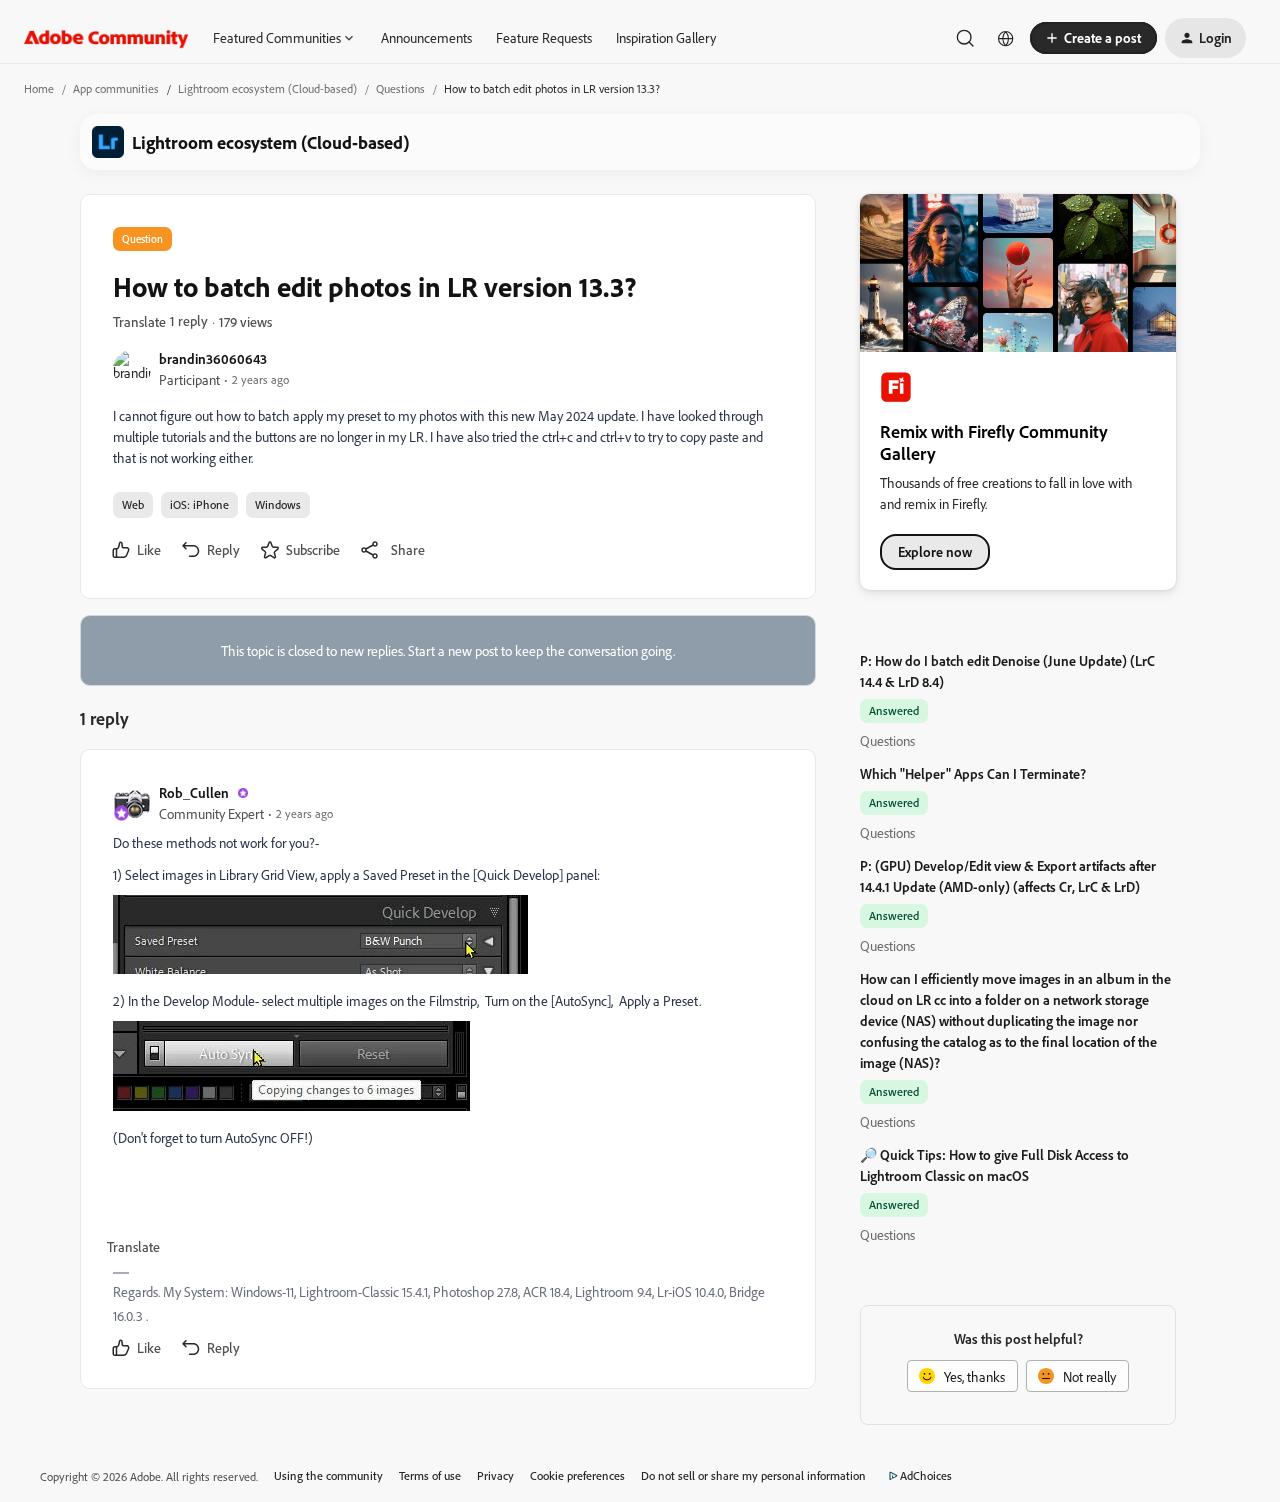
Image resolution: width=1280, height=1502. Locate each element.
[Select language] (1006, 38)
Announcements (426, 37)
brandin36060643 (213, 358)
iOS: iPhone (199, 504)
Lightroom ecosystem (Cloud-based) (267, 88)
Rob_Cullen (194, 792)
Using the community (328, 1475)
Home (39, 88)
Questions (400, 88)
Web (133, 504)
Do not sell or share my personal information (753, 1475)
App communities (116, 88)
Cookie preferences (577, 1475)
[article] (447, 1073)
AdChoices (926, 1475)
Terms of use (430, 1475)
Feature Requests (544, 37)
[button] (1093, 38)
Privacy (495, 1475)
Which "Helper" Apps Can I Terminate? (973, 773)
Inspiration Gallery (666, 37)
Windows (278, 504)
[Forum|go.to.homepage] (106, 38)
